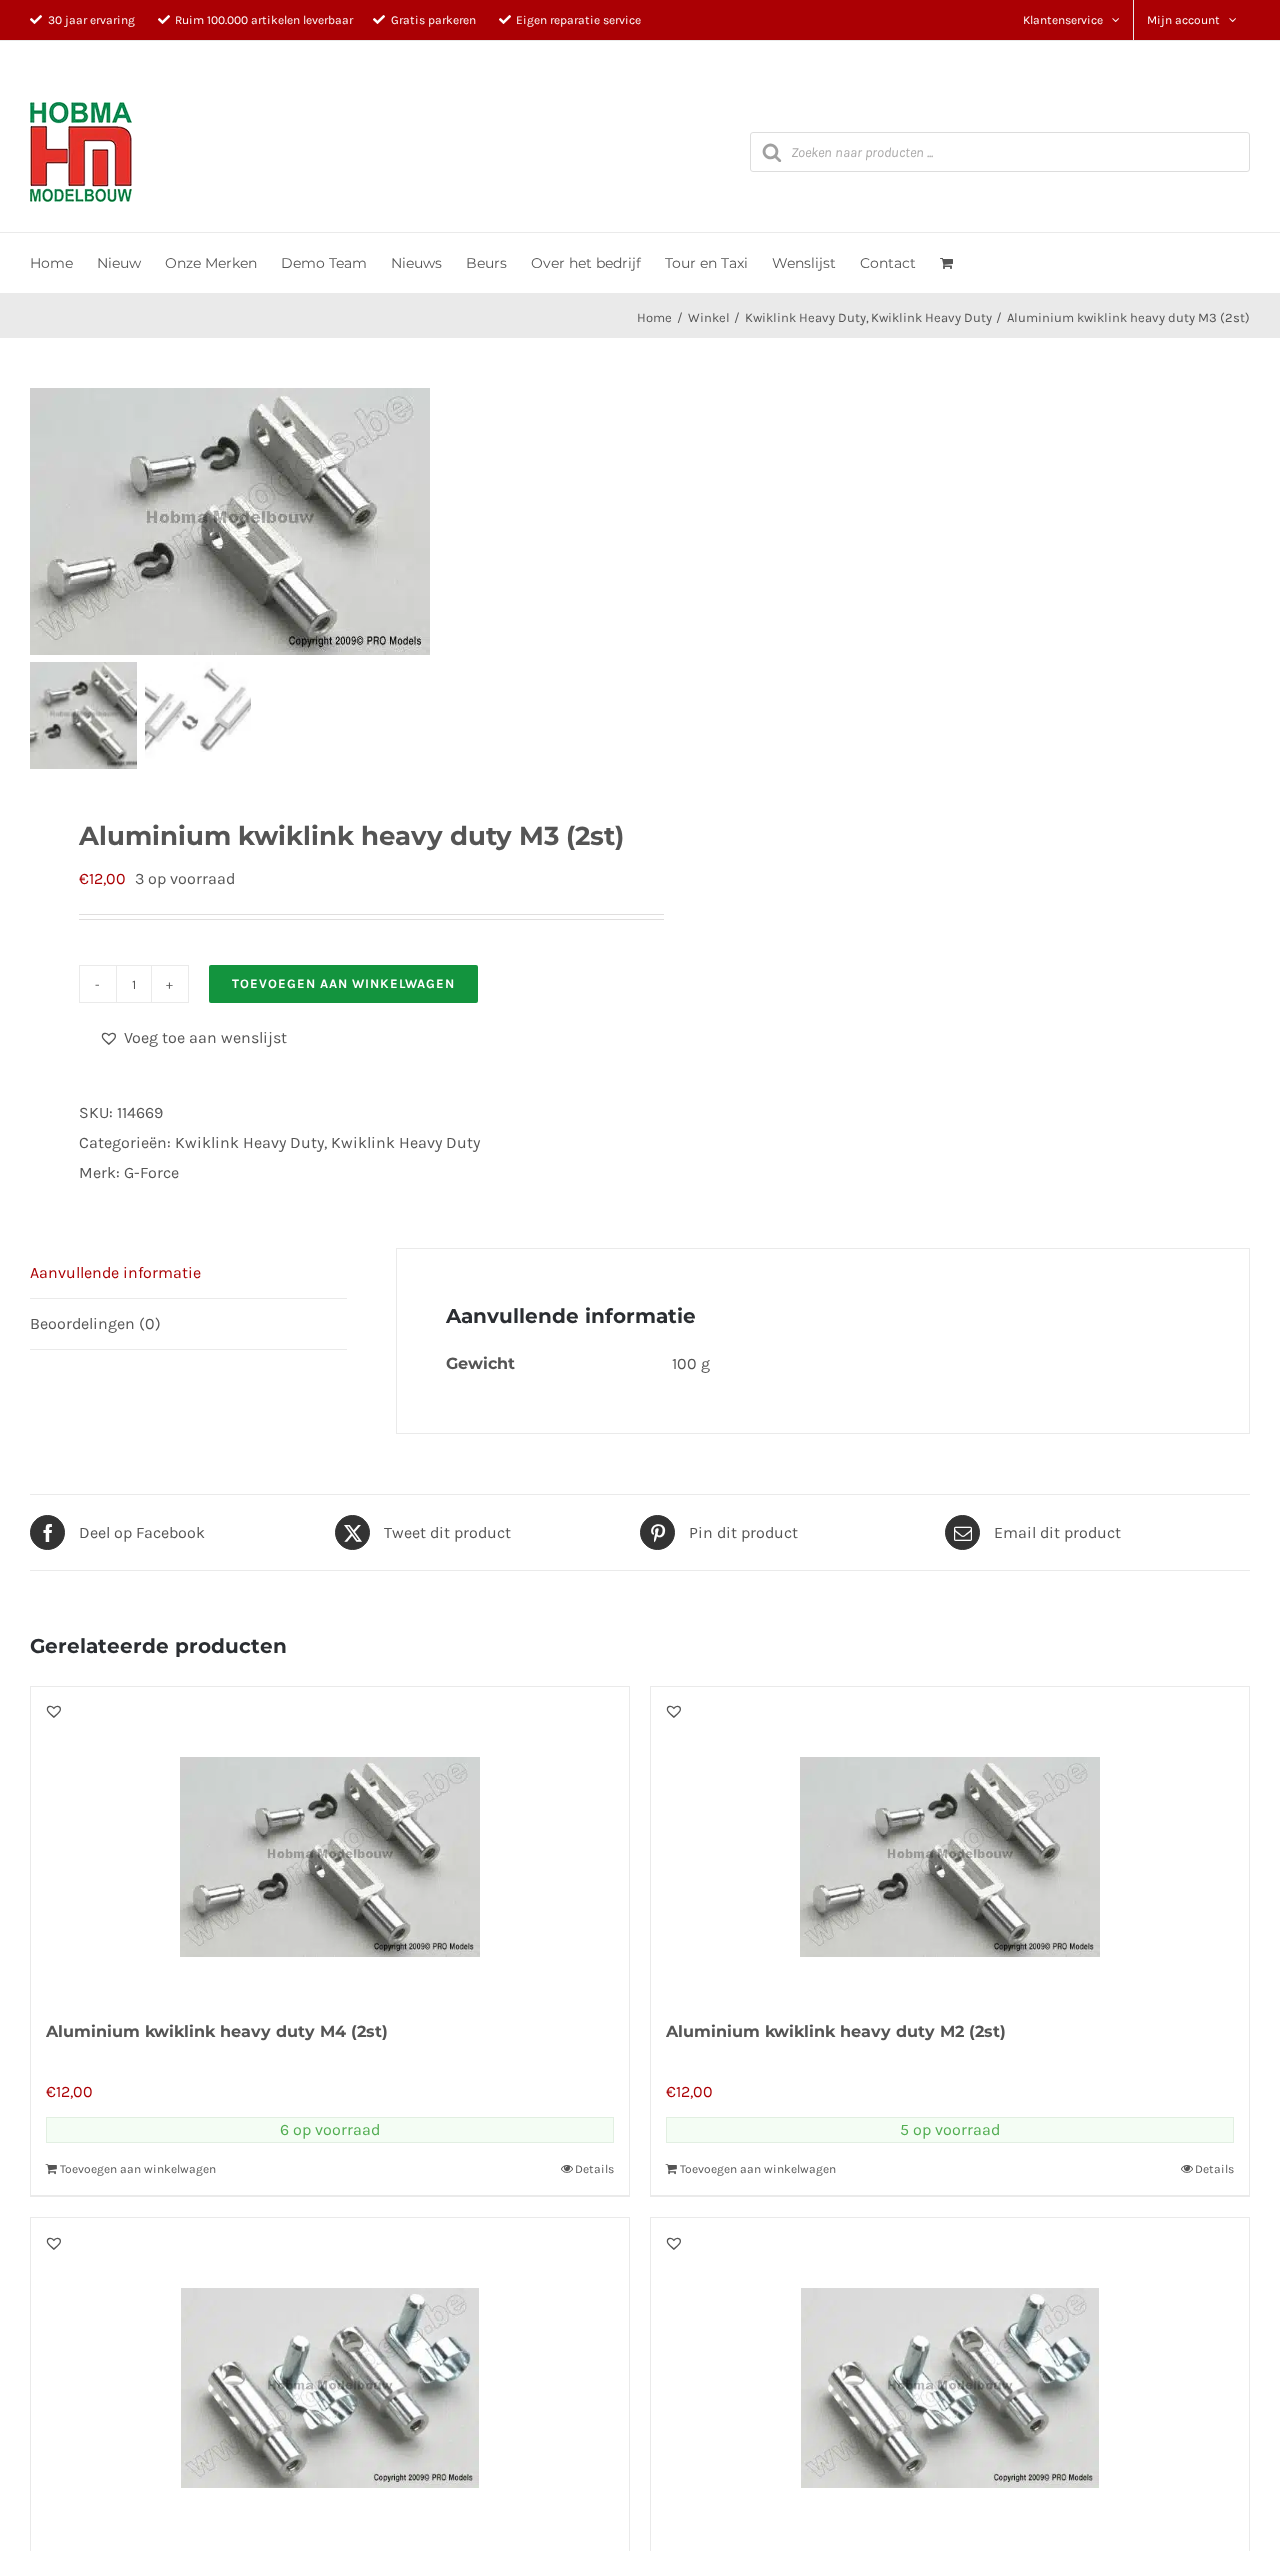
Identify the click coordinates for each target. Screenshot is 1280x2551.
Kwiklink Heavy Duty (249, 1142)
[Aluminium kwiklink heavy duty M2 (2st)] (950, 1842)
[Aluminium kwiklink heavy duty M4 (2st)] (330, 1842)
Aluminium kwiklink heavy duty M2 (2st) (836, 2031)
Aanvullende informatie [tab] (115, 1272)
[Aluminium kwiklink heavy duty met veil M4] (330, 2373)
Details (594, 2169)
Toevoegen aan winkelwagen (343, 983)
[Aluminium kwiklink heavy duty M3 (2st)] (255, 521)
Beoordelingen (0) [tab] (95, 1323)
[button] (193, 1038)
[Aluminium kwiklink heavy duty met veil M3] (950, 2373)
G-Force (151, 1172)
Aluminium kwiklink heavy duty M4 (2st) (217, 2031)
